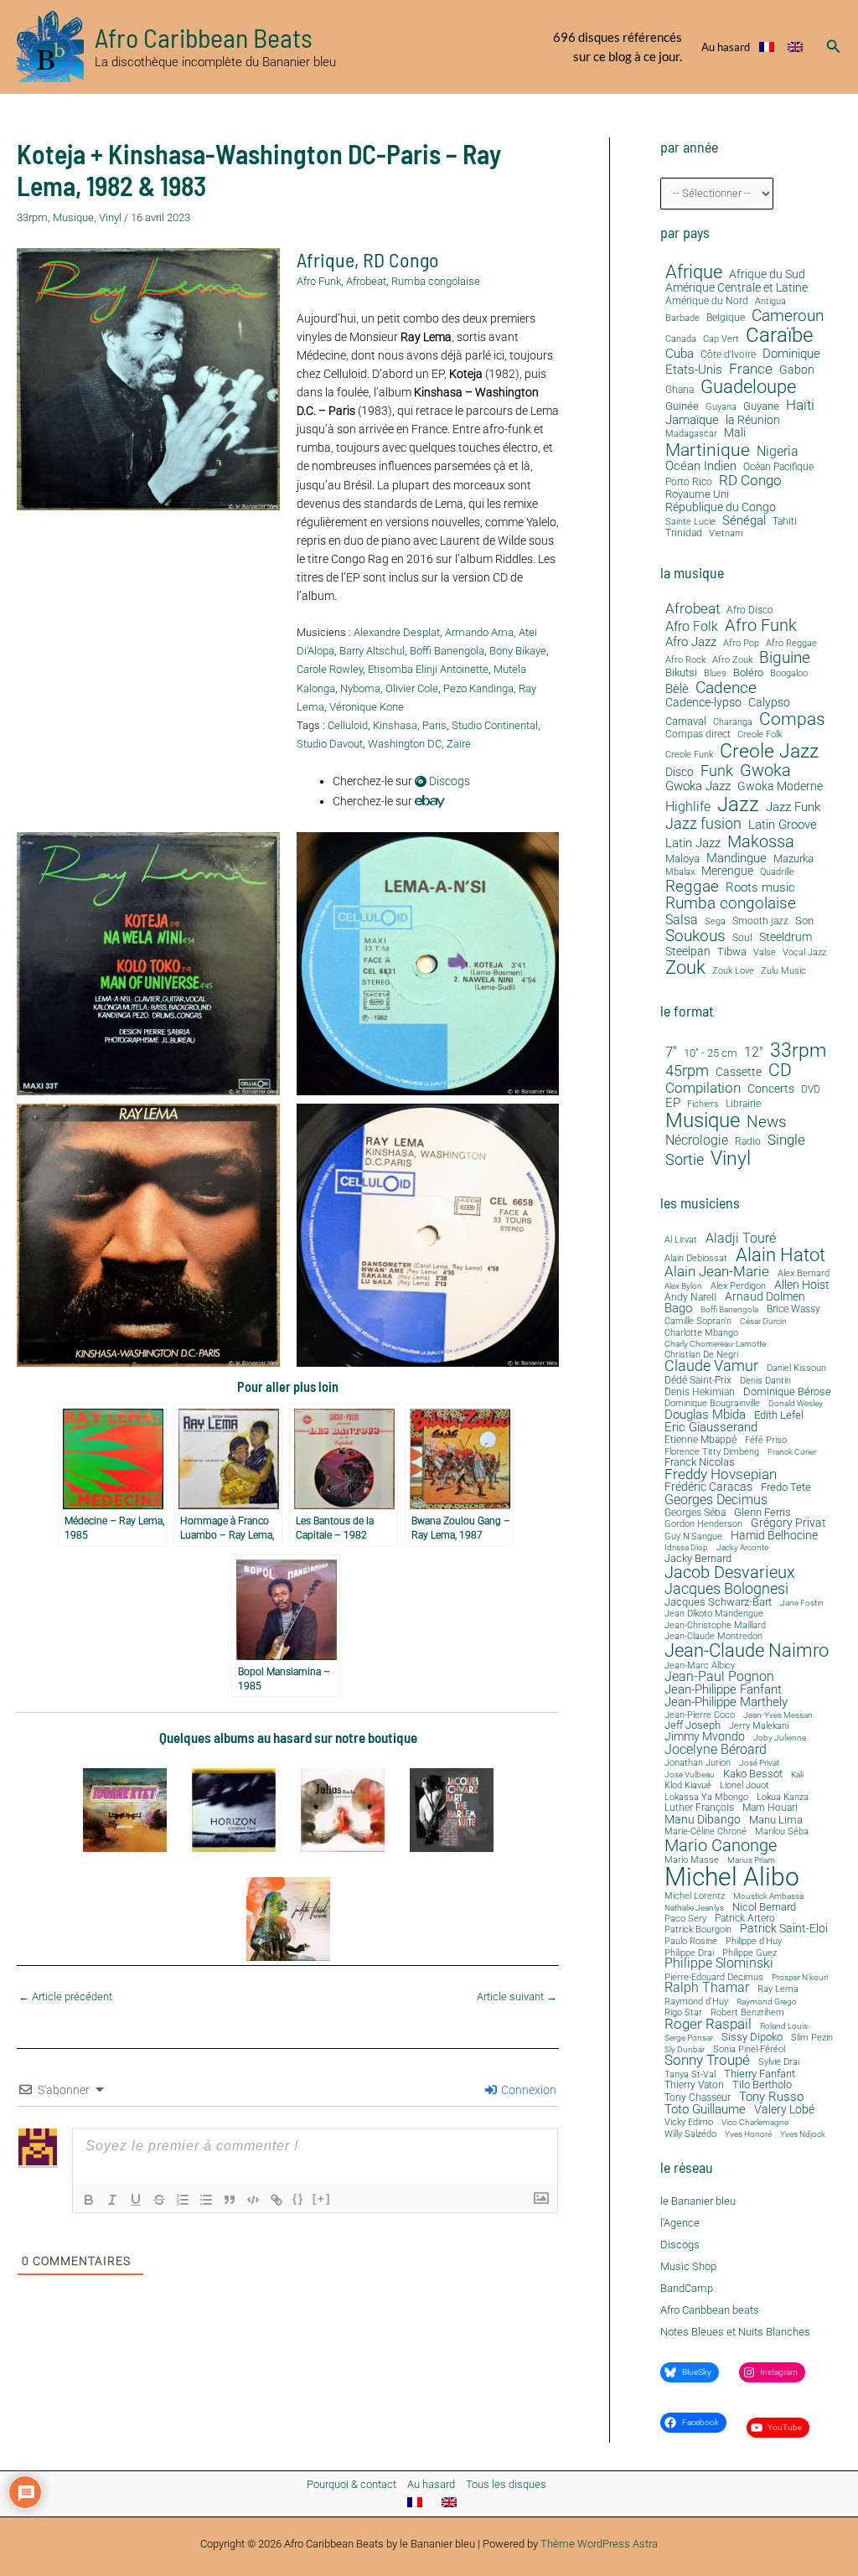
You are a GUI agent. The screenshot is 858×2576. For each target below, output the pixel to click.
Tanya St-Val (690, 2074)
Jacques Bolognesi (726, 1589)
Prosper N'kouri (800, 1978)
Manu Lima (776, 1821)
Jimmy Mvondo (705, 1737)
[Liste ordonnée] (183, 2200)
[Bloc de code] (253, 2200)
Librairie (743, 1104)
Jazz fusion (703, 824)
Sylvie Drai (779, 2063)
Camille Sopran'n (698, 1321)
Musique (73, 217)
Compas (792, 719)
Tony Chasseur (698, 2098)
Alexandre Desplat (397, 632)
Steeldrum (786, 937)
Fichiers (703, 1104)
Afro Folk (692, 627)
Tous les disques (506, 2484)
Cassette (739, 1072)
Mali (735, 433)
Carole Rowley (330, 669)
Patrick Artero (745, 1919)
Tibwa (732, 952)
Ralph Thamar (707, 1989)
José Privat (759, 1763)
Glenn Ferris (762, 1512)
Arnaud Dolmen (765, 1296)
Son (804, 921)
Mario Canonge (721, 1845)
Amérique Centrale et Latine (737, 288)
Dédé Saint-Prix (698, 1381)
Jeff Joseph (693, 1726)
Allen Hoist (802, 1285)
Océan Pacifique (778, 467)
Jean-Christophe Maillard (715, 1625)
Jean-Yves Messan (778, 1715)
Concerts (771, 1089)
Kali (797, 1775)
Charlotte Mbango (701, 1333)
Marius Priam (751, 1860)
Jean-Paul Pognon (719, 1677)
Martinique (708, 450)
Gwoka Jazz (698, 786)
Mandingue (737, 858)
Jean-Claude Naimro (747, 1650)
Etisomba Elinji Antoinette (428, 669)
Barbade (682, 318)
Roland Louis (784, 2026)
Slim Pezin (812, 2038)
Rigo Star (683, 2012)
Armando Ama (479, 632)
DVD (811, 1090)
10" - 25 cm (711, 1053)
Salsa (682, 920)
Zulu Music (783, 971)
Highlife (688, 807)
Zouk (685, 968)
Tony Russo (771, 2097)
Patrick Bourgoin (698, 1929)
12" (754, 1053)
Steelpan (688, 952)
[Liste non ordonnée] (206, 2200)
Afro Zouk (732, 660)
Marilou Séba (782, 1832)
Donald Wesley (796, 1404)
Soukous (695, 936)
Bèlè (677, 689)
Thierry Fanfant (760, 2074)
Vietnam (726, 534)
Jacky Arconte (742, 1548)
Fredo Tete (786, 1487)
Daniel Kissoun (796, 1368)
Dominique (791, 354)
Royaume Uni (697, 494)
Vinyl (110, 217)
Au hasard (726, 47)
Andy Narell (690, 1297)
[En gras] (89, 2200)
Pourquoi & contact (351, 2484)
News (767, 1122)
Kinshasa (395, 725)
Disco (680, 772)
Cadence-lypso (703, 703)
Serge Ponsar (689, 2038)
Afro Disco (750, 610)
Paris (434, 725)
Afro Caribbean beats (710, 2310)
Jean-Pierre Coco (700, 1716)
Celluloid (348, 725)
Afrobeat (366, 281)
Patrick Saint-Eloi (784, 1929)
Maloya (682, 859)
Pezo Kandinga (478, 688)
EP (673, 1103)
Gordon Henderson (703, 1525)
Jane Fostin (802, 1603)
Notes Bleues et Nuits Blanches (735, 2332)
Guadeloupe (748, 387)
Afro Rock (685, 660)
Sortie (685, 1160)
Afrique (326, 259)
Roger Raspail (708, 2024)
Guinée (682, 406)
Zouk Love (733, 971)
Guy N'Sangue (693, 1537)
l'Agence (680, 2223)
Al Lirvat (681, 1241)
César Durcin (763, 1322)
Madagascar (691, 434)
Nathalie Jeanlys (694, 1908)
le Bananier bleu (698, 2201)
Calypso (769, 703)
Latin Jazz (693, 843)
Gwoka (765, 771)
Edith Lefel (779, 1415)
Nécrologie (697, 1140)
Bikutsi (681, 673)
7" (671, 1052)
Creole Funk (689, 755)
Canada (681, 339)
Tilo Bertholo (762, 2085)
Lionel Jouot (744, 1786)
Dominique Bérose (787, 1392)
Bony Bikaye (518, 651)
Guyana (721, 407)
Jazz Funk (793, 807)
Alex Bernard (804, 1273)
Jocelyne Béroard (716, 1750)
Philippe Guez (749, 1953)
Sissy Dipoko (752, 2037)
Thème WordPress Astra (599, 2544)
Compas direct (698, 735)
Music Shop (688, 2266)
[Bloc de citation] (230, 2200)
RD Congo (401, 259)
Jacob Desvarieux (730, 1572)
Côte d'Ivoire (728, 355)
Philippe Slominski (719, 1964)
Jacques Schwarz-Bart (718, 1603)
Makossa (761, 841)
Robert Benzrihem (747, 2013)
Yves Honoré (748, 2134)
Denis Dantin (765, 1381)
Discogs (448, 781)
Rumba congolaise (436, 281)
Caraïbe (779, 335)
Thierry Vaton (694, 2085)
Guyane (761, 406)
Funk (717, 771)
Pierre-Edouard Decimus (714, 1978)
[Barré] (159, 2200)
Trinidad (684, 533)
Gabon (797, 370)
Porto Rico (689, 482)
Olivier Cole (412, 688)
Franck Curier (792, 1452)
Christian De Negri (701, 1355)
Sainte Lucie (690, 522)
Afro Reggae (791, 644)
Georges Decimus (716, 1500)
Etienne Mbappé (700, 1441)
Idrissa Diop (686, 1548)
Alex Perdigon (738, 1286)
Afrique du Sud (767, 274)
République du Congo (721, 507)
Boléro (748, 673)
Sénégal (744, 520)
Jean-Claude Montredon (713, 1636)
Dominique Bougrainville (712, 1404)
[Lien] (277, 2200)
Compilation (703, 1088)
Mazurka (793, 859)
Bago (678, 1309)
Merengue (727, 871)
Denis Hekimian (700, 1392)
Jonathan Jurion (698, 1764)
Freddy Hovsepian (721, 1475)
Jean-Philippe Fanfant (723, 1690)
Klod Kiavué (688, 1786)
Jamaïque (692, 420)
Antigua (770, 301)
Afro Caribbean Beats (204, 37)
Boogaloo (789, 674)
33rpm (32, 217)
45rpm (687, 1071)
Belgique (726, 318)
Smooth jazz (760, 921)
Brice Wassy (793, 1310)
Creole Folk (760, 735)
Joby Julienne (780, 1738)
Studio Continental (495, 725)
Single (786, 1140)
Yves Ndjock (803, 2134)
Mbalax (680, 872)
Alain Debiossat (696, 1258)
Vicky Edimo (689, 2123)
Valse (765, 953)
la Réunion (753, 420)
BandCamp (687, 2288)
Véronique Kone (367, 707)
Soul (742, 938)
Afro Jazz (691, 642)
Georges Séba (695, 1513)
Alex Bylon (683, 1286)
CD (780, 1071)
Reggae (692, 887)
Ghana (680, 390)
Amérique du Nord (707, 301)
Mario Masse (692, 1860)
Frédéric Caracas (708, 1487)
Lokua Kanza (783, 1797)
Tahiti (785, 522)
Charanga (733, 722)
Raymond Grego (767, 2002)
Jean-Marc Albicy (700, 1666)
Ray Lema (778, 1990)
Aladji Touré (741, 1239)
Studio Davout (330, 744)
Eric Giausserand (711, 1428)
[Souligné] (136, 2200)
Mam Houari (770, 1808)
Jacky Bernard (698, 1559)
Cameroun (788, 316)
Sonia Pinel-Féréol (749, 2050)
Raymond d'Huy (696, 2002)
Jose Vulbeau (690, 1775)
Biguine (785, 657)
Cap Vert (721, 339)
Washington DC (405, 744)
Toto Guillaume (705, 2110)
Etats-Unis (694, 370)
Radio (748, 1142)
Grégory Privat (788, 1523)
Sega (715, 922)
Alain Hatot (780, 1254)
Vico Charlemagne (755, 2123)
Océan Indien (701, 466)
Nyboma (360, 688)
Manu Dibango (703, 1819)
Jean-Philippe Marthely (726, 1702)
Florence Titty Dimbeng (712, 1453)
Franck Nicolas (700, 1463)
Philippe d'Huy (754, 1941)
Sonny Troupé (707, 2061)
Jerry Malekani (759, 1727)
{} (298, 2198)
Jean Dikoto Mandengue (714, 1614)
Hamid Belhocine (774, 1535)
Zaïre (459, 744)
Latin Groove (783, 825)
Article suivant (517, 1997)
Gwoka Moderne (780, 786)
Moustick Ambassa (768, 1896)
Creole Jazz (769, 751)
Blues (715, 674)
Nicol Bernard (764, 1907)
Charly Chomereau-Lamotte (715, 1344)
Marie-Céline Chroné (706, 1832)
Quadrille (777, 872)
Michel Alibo (732, 1877)
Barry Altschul (372, 651)
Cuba (680, 354)
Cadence (726, 688)
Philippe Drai (689, 1953)
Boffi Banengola (447, 651)
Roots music (760, 887)
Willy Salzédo (690, 2134)
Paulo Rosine (691, 1941)
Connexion (527, 2090)
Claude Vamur (711, 1367)
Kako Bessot (753, 1774)
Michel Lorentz (695, 1896)
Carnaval (686, 722)
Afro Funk (319, 281)
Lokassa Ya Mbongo (706, 1797)
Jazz (738, 804)
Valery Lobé (784, 2110)
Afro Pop (741, 644)
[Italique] (112, 2200)
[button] (834, 47)
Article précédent (65, 1997)
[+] (322, 2198)
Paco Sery (685, 1919)
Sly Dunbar (685, 2050)
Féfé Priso (766, 1441)
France (751, 369)
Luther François (699, 1808)
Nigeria (778, 451)
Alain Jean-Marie (717, 1272)
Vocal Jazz (804, 953)
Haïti (800, 405)
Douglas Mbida (705, 1415)
